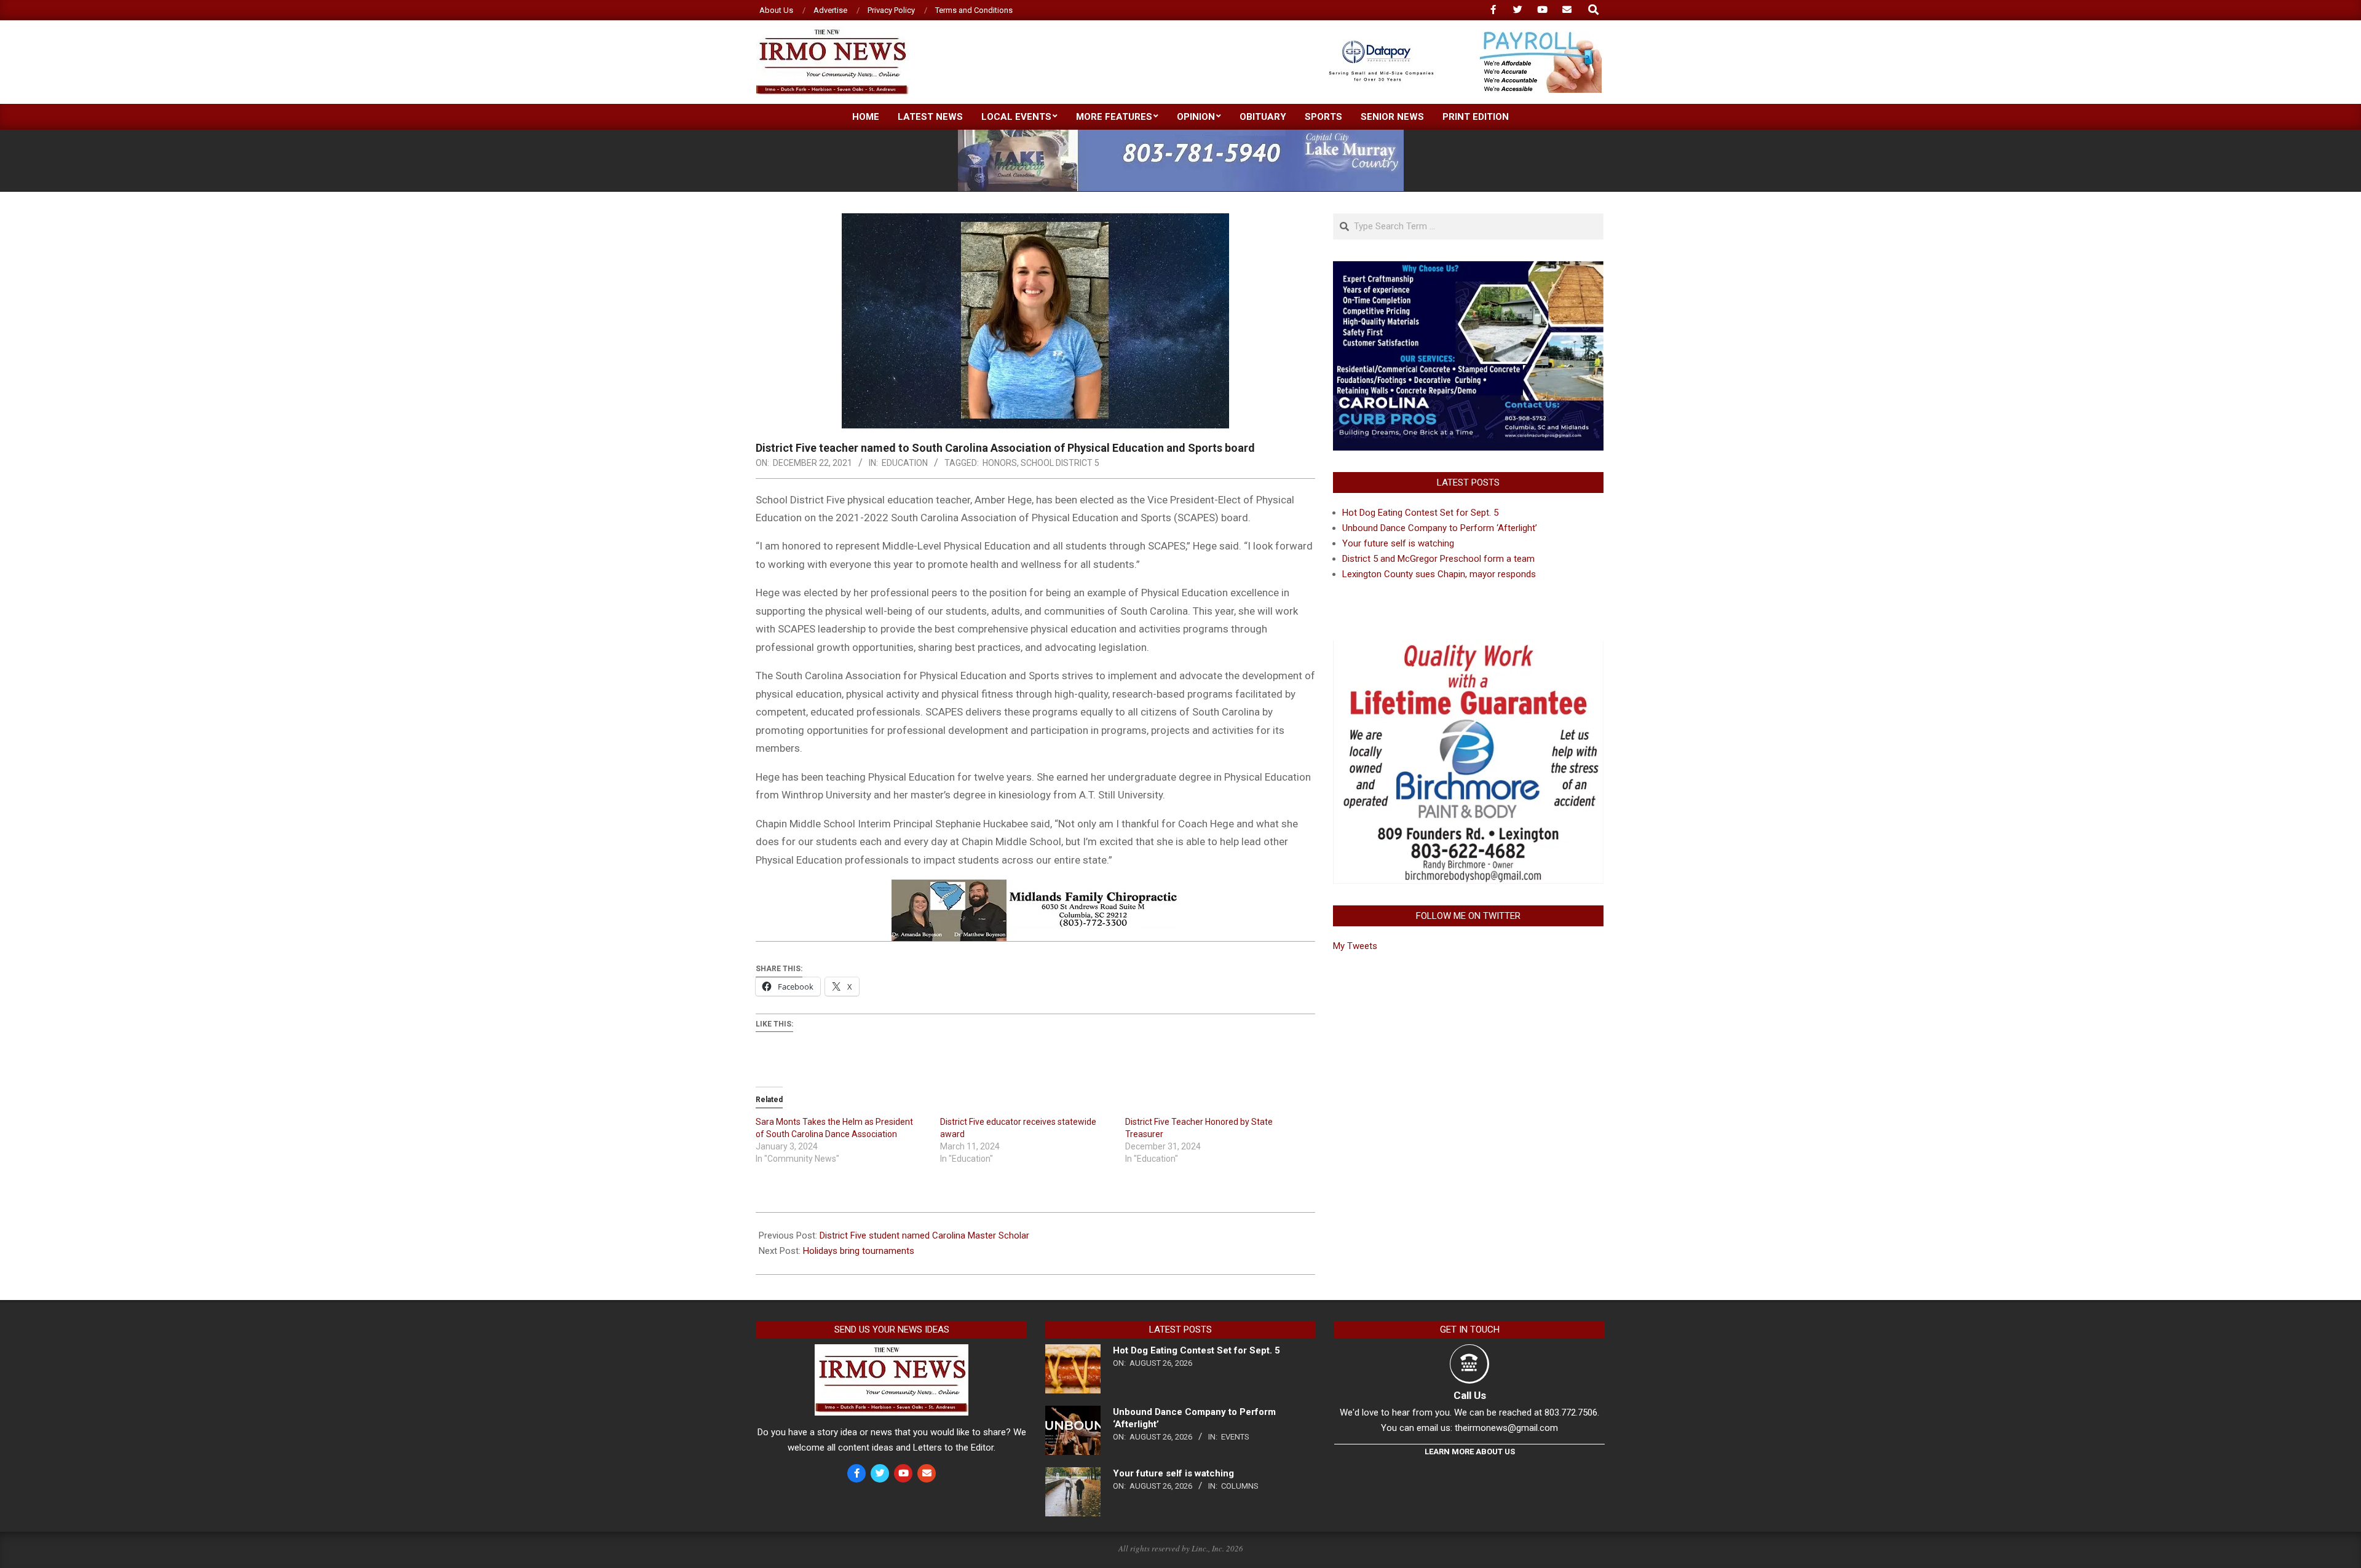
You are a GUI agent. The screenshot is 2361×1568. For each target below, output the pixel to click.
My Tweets (1355, 946)
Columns (1240, 1486)
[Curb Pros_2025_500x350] (1468, 269)
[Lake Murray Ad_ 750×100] (1181, 135)
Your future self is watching (1398, 543)
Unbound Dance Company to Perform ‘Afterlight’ (1440, 528)
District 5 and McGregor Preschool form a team (1438, 559)
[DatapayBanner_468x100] (1458, 37)
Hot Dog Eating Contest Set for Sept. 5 (1420, 513)
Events (1235, 1437)
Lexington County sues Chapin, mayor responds (1439, 574)
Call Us (1470, 1395)
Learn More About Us (1470, 1452)
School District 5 (1060, 463)
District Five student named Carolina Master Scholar (924, 1235)
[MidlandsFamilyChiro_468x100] (1035, 888)
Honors (1000, 463)
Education (905, 463)
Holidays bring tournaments (859, 1251)
